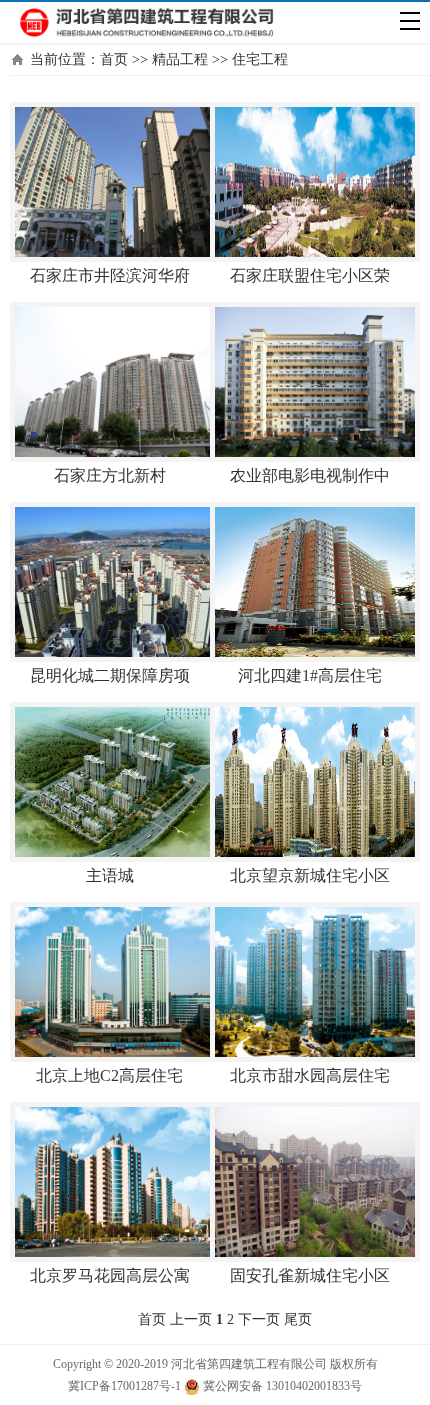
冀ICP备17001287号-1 (124, 1386)
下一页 (259, 1319)
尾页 (298, 1319)
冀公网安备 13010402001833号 (281, 1386)
